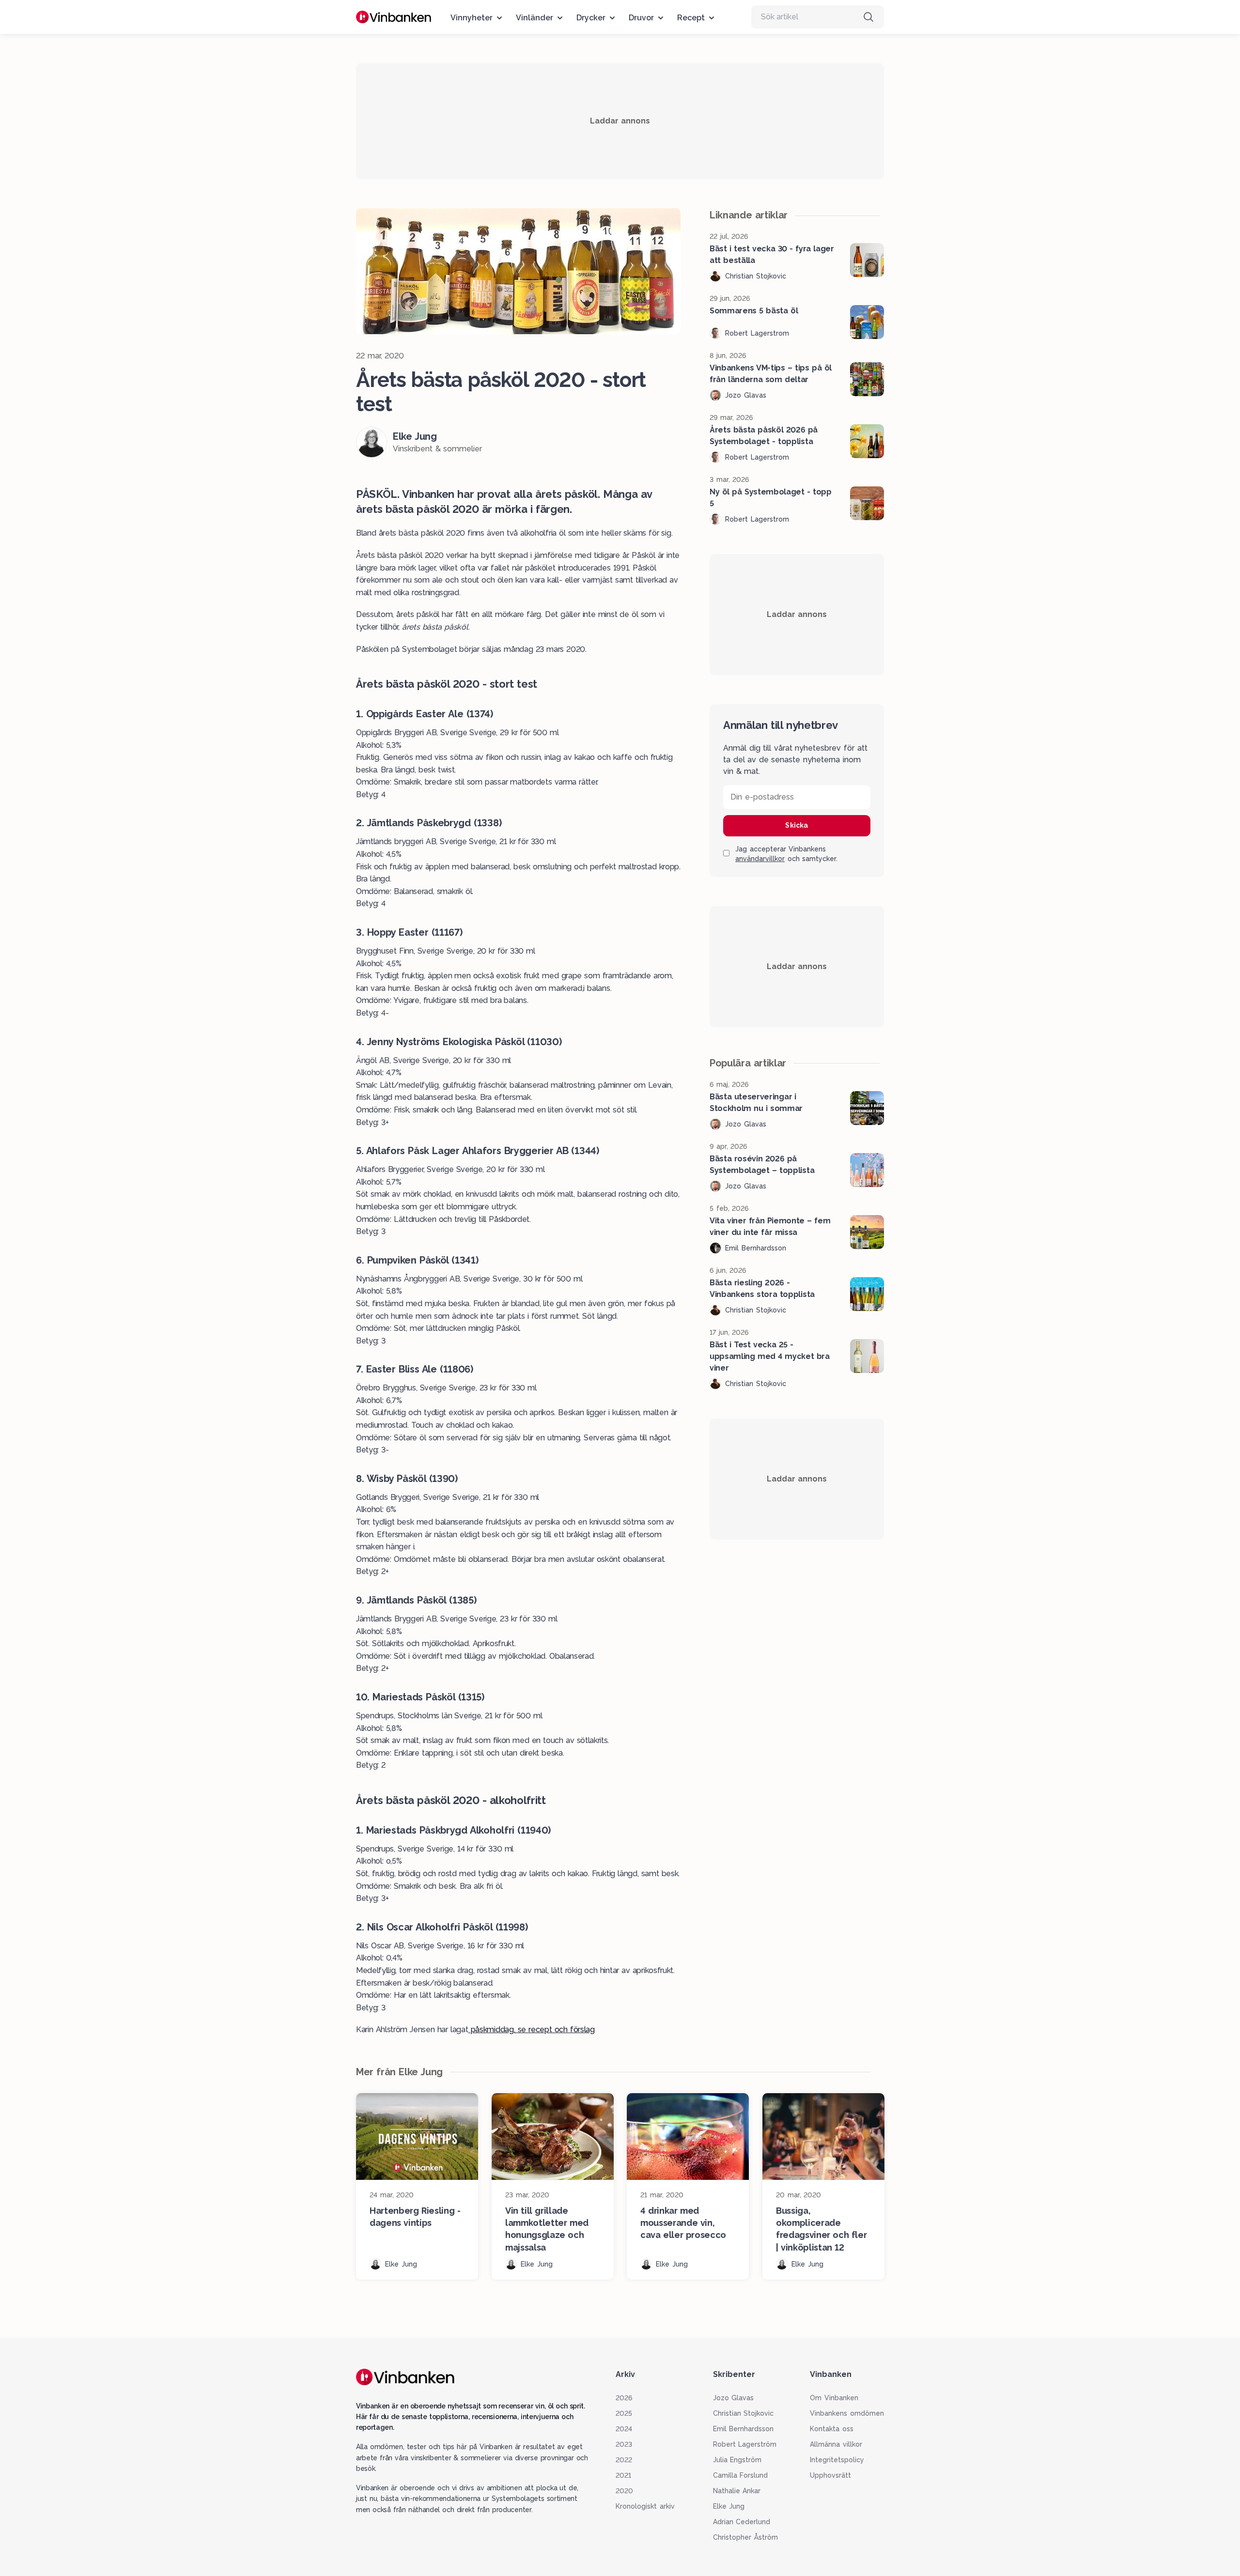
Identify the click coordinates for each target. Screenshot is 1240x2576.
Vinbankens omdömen (847, 2413)
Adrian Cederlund (742, 2522)
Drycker (591, 18)
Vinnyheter (472, 18)
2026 (624, 2398)
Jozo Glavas (734, 2398)
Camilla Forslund (741, 2475)
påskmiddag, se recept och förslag (531, 2029)
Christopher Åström (746, 2537)
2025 (624, 2413)
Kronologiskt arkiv (645, 2506)
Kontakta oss (832, 2429)
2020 (624, 2491)
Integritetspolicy (837, 2460)
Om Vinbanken (834, 2398)
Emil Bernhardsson (744, 2429)
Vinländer (535, 18)
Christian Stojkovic (744, 2413)
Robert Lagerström (745, 2444)
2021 (623, 2475)
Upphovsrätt (830, 2475)
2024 (624, 2429)
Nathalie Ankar (737, 2491)
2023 (624, 2444)
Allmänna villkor (836, 2444)
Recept (691, 18)
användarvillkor (760, 859)
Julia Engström (737, 2460)
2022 (624, 2460)
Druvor (641, 18)
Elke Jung (729, 2506)
